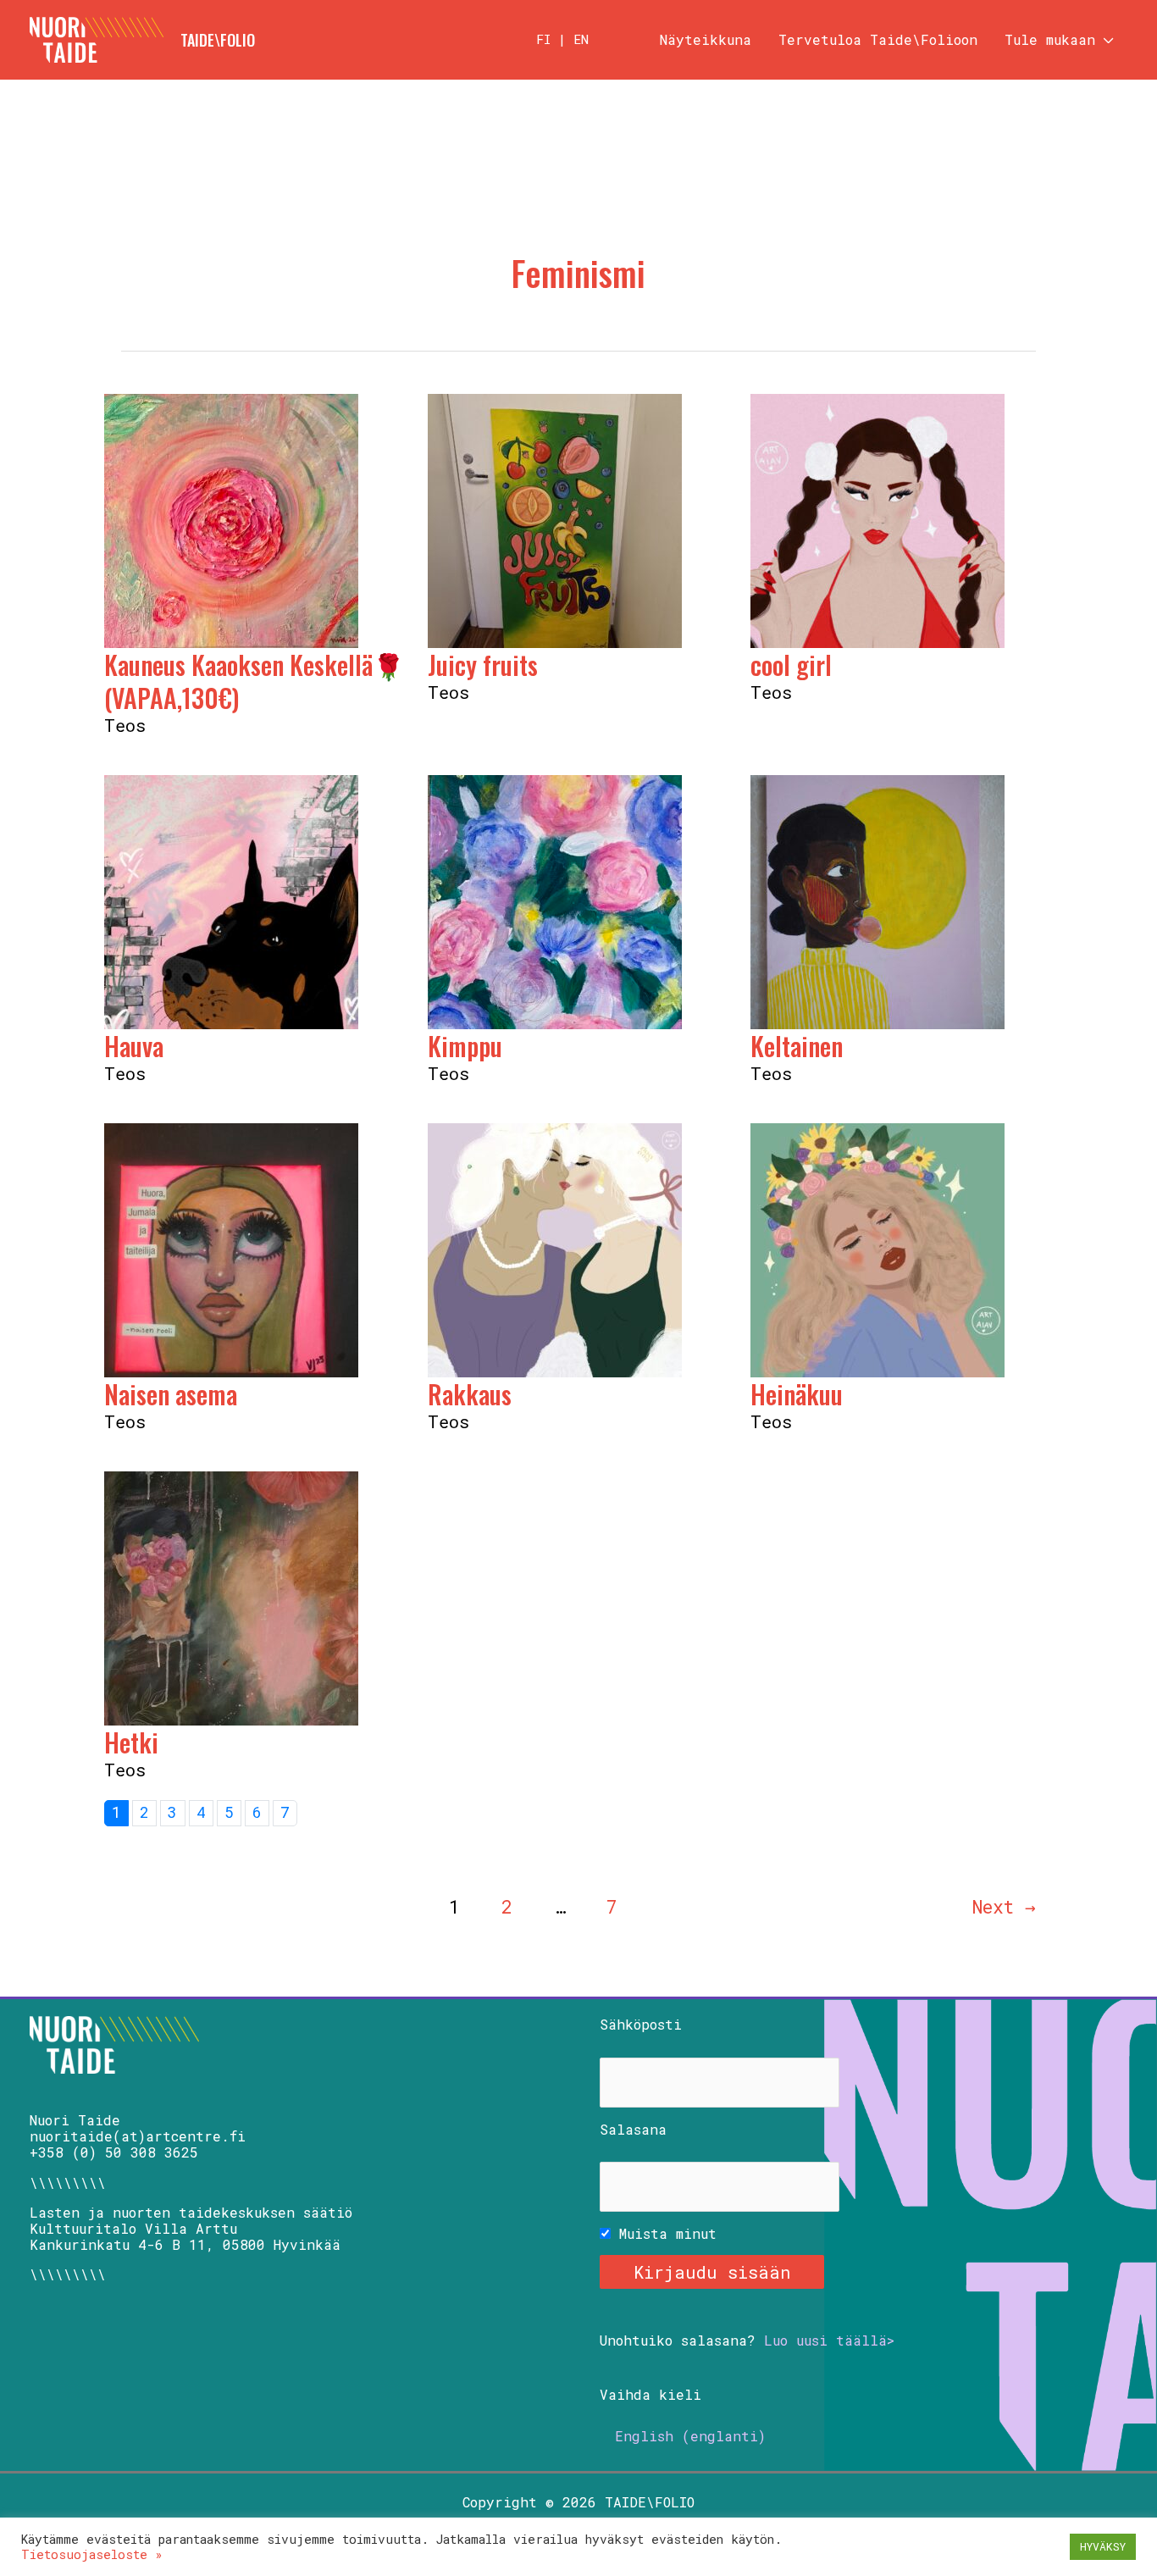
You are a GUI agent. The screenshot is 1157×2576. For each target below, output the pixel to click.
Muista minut (664, 2233)
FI (543, 39)
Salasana (633, 2129)
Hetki (131, 1742)
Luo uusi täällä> (829, 2340)
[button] (1104, 40)
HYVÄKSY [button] (1103, 2546)
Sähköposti (641, 2024)
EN (581, 39)
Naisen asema (171, 1394)
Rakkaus (470, 1394)
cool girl (791, 665)
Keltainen (797, 1046)
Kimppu (465, 1046)
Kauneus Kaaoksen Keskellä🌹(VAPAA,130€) (254, 681)
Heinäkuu (797, 1394)
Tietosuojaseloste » (92, 2554)
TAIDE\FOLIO (218, 40)
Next (1004, 1907)
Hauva (134, 1046)
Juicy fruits (483, 665)
